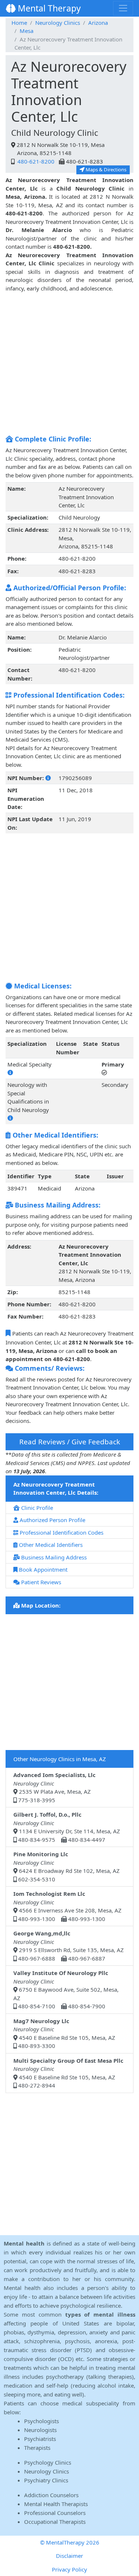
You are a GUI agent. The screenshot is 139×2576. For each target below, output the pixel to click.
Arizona (98, 23)
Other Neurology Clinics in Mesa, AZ (60, 1759)
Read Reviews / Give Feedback (70, 1442)
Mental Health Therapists (56, 2504)
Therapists (37, 2448)
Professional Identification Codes (61, 1532)
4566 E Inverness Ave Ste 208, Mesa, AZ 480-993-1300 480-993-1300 (67, 1906)
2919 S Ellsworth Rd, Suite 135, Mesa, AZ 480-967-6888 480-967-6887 (69, 1946)
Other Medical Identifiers (50, 1545)
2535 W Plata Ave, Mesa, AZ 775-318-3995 (54, 1787)
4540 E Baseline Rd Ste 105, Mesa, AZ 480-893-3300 (64, 2033)
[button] (48, 778)
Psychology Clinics (48, 2462)
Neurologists (40, 2430)
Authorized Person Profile (52, 1520)
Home (19, 23)
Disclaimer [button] (69, 2556)
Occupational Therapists (55, 2522)
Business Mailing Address (53, 1557)
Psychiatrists (40, 2439)
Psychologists (42, 2421)
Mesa (27, 31)
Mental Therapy (48, 8)
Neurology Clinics (58, 23)
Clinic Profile (36, 1508)
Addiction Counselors (51, 2495)
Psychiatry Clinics (46, 2480)
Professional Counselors (55, 2513)
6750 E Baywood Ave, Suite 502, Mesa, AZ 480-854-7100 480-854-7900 (66, 1989)
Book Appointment (42, 1569)
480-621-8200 (35, 161)
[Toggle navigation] (123, 8)
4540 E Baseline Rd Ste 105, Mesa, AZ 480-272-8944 (68, 2073)
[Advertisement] (69, 362)
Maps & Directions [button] (105, 169)
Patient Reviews (40, 1582)
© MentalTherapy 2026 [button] (70, 2542)
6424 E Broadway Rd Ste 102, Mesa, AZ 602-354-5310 (67, 1867)
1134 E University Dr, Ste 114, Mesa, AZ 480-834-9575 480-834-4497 (67, 1827)
